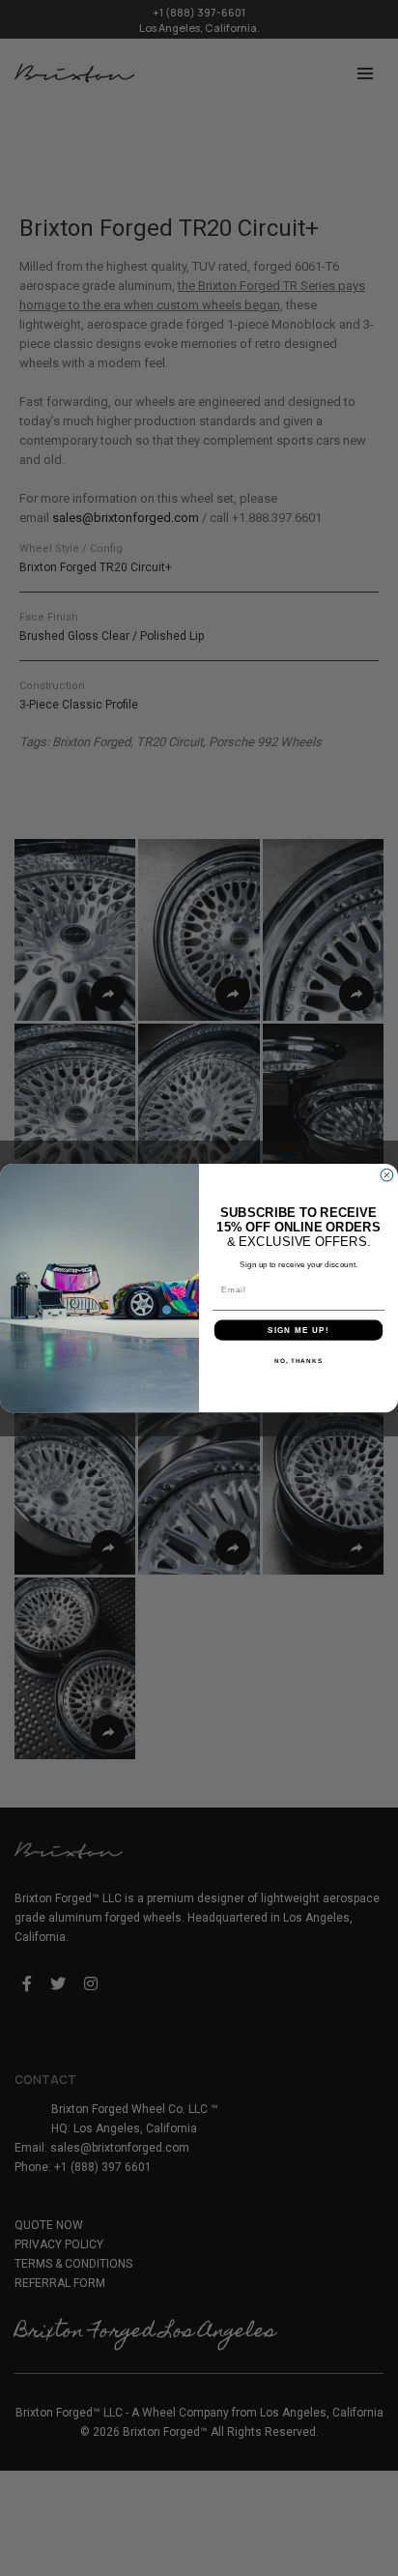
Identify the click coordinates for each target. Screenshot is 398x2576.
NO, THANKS (298, 1360)
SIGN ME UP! (298, 1331)
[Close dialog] (387, 1175)
